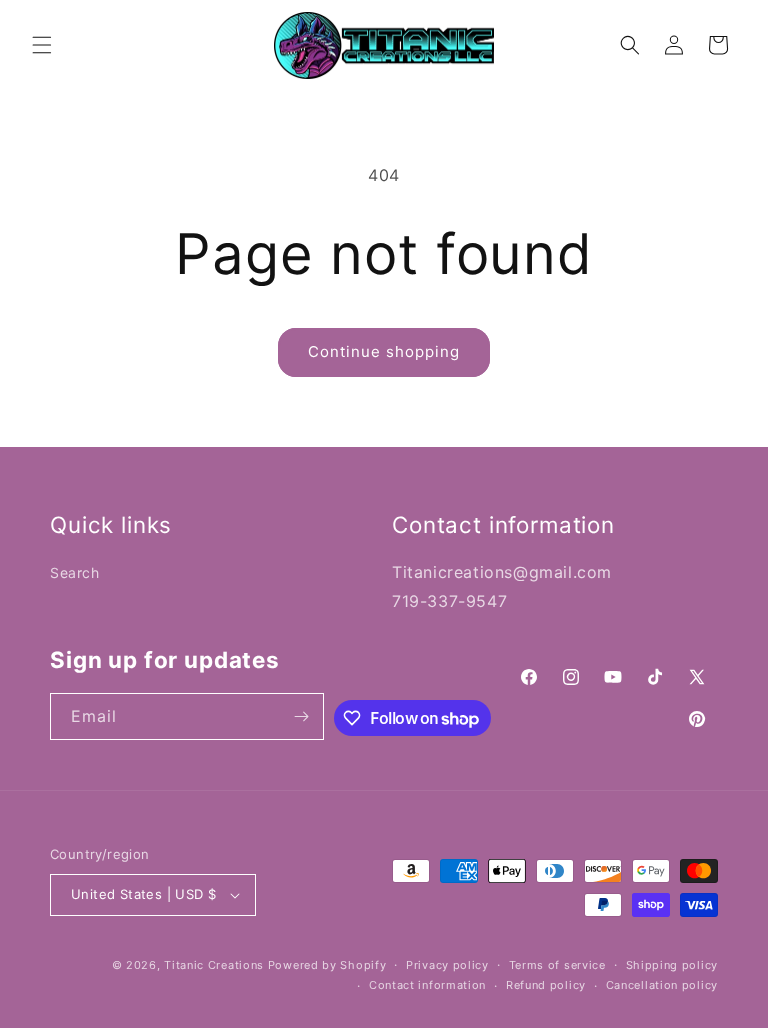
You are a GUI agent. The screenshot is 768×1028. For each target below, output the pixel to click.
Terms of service (557, 965)
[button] (42, 45)
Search (75, 572)
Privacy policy (447, 965)
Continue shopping (384, 351)
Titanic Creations (214, 965)
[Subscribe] (301, 716)
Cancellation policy (662, 985)
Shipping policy (672, 965)
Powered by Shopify (327, 965)
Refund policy (546, 985)
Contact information (427, 985)
